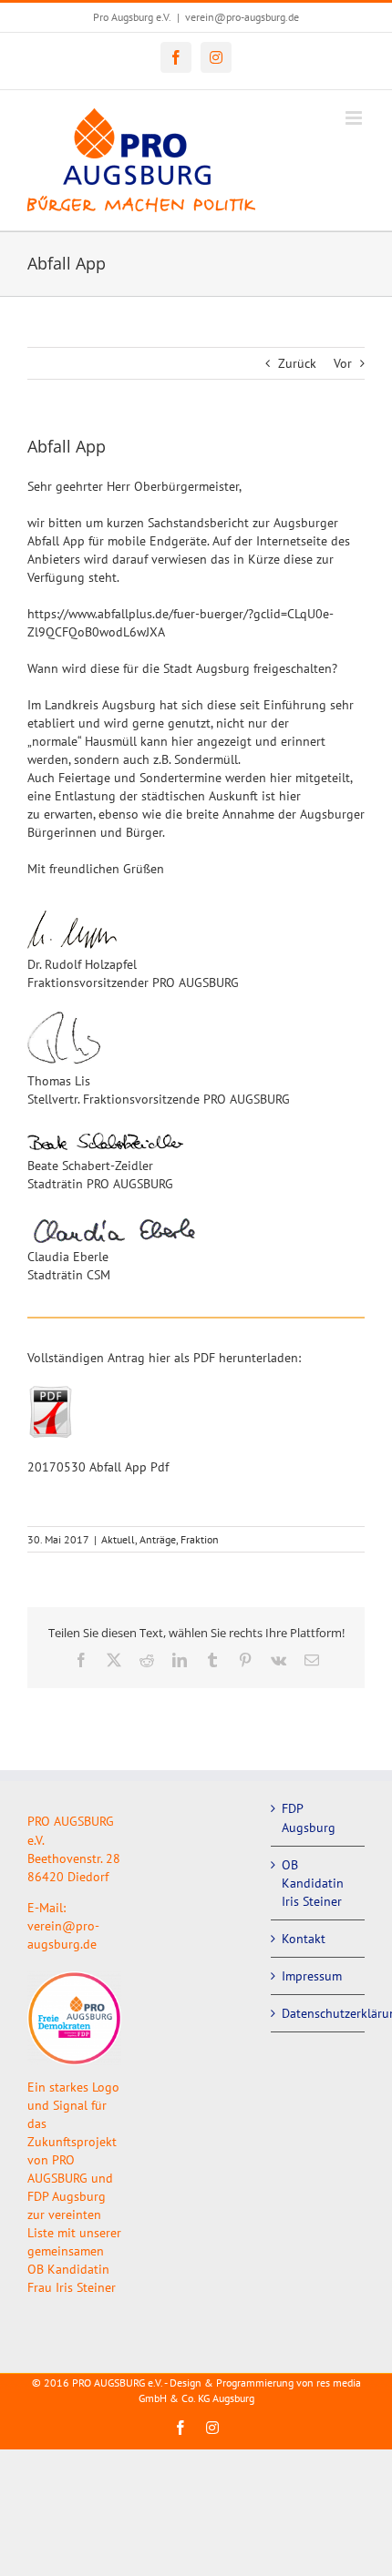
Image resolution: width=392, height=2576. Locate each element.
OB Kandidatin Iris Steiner (313, 1883)
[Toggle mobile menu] (355, 118)
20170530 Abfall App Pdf (98, 1467)
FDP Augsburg (309, 1817)
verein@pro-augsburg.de (242, 17)
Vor (343, 363)
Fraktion (200, 1539)
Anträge (158, 1539)
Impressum (312, 1976)
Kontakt (304, 1939)
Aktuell (118, 1539)
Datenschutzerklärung (319, 2013)
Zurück (297, 363)
